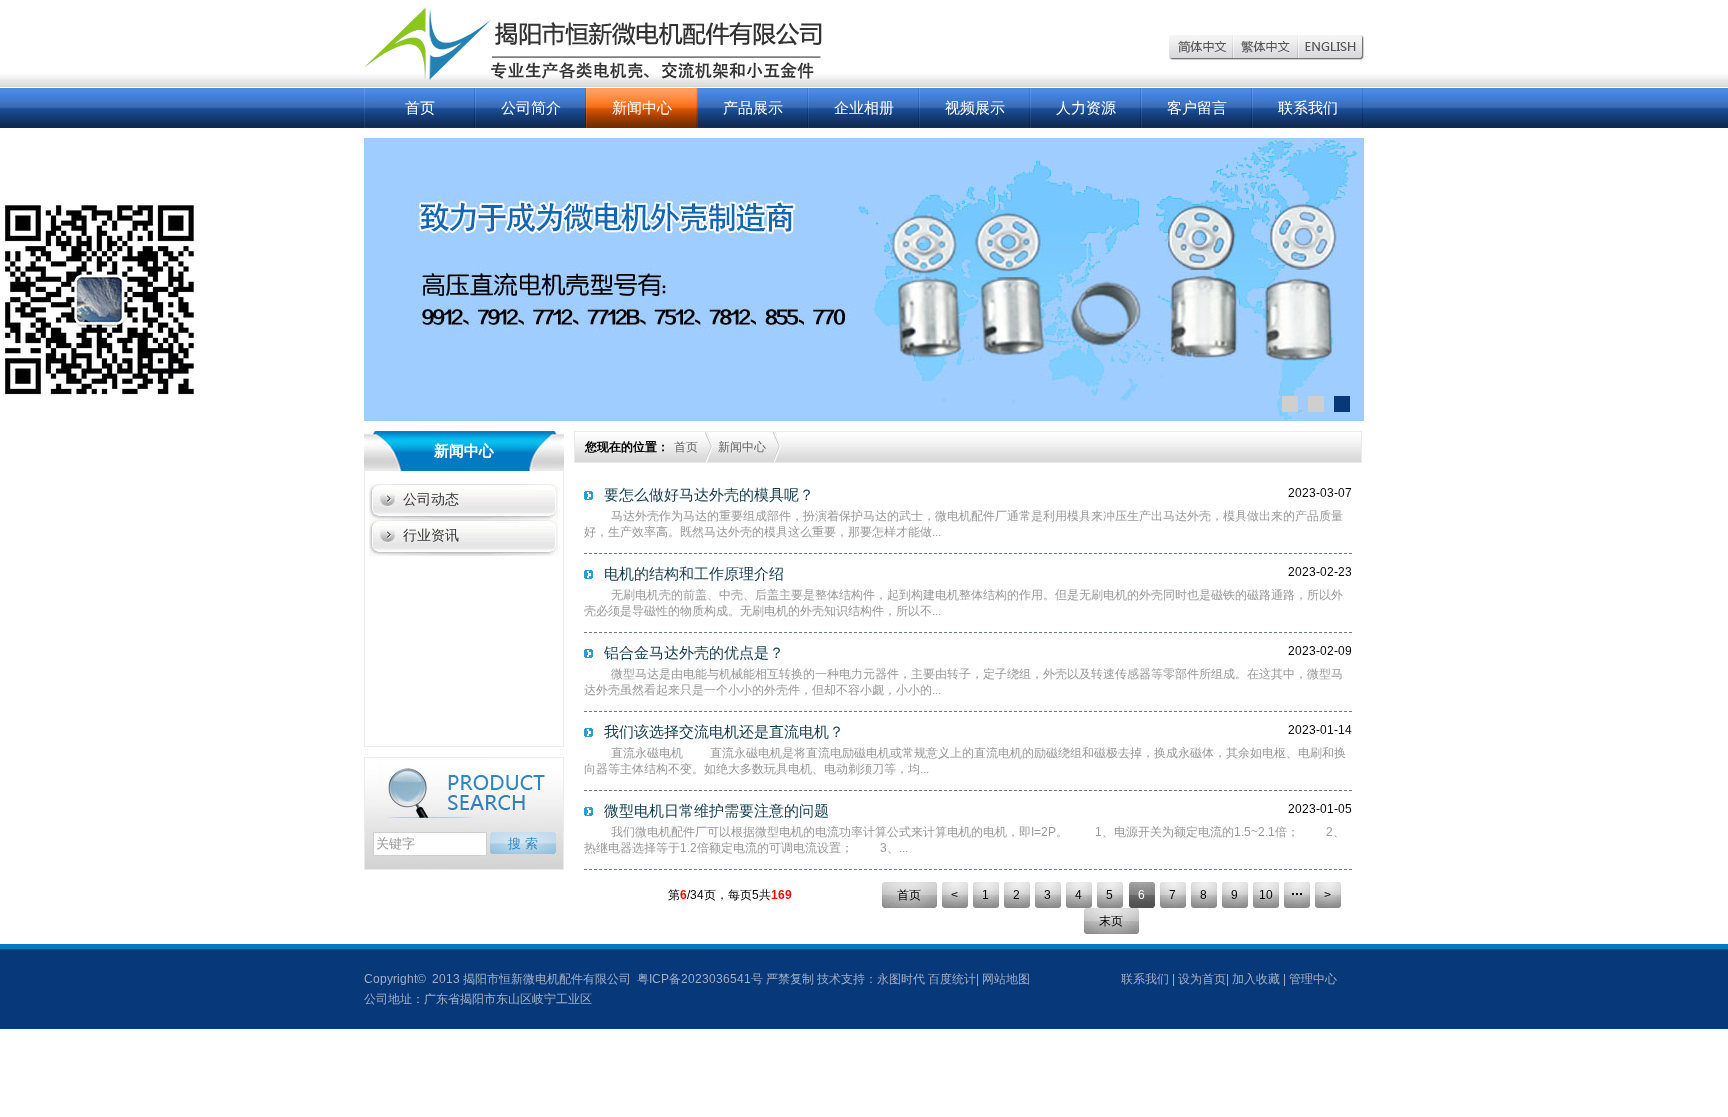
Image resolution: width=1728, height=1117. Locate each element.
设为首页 (1202, 979)
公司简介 (531, 107)
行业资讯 (431, 535)
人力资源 (1086, 107)
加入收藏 (1256, 979)
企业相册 (864, 107)
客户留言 (1197, 107)
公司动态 (431, 499)
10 (1266, 895)
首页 (420, 107)
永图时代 (901, 979)
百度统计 (952, 979)
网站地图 (1006, 979)
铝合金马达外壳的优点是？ (694, 652)
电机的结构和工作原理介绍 (694, 573)
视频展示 (975, 107)
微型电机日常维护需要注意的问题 (716, 810)
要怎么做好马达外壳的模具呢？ (709, 494)
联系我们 (1308, 107)
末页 (1111, 921)
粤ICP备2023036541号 (698, 979)
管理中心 (1313, 979)
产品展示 (753, 107)
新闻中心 (642, 107)
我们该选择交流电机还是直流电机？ (724, 731)
